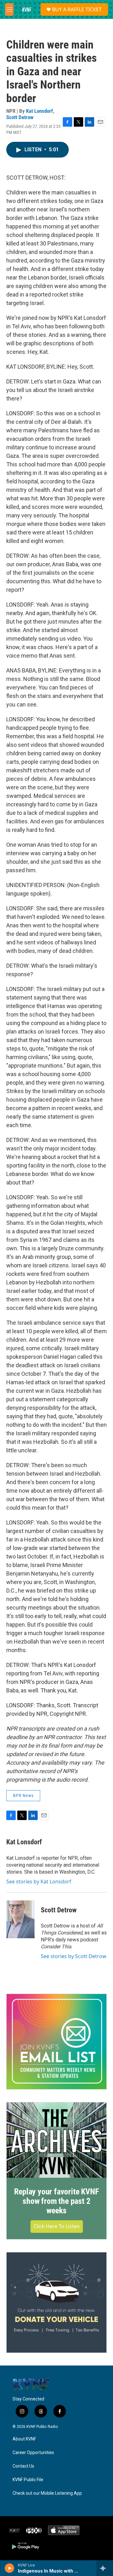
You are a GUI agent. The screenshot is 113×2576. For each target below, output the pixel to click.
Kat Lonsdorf (40, 111)
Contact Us (23, 2466)
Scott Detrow (20, 117)
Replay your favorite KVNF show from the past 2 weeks (56, 2201)
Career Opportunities (33, 2453)
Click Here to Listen (57, 2226)
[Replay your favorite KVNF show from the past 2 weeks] (56, 2140)
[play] (10, 2568)
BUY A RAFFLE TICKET (77, 9)
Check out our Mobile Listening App (47, 2493)
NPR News (23, 1795)
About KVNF (24, 2439)
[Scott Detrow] (20, 1919)
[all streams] (105, 2568)
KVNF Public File (28, 2480)
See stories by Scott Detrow (74, 1956)
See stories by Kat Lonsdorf (39, 1882)
